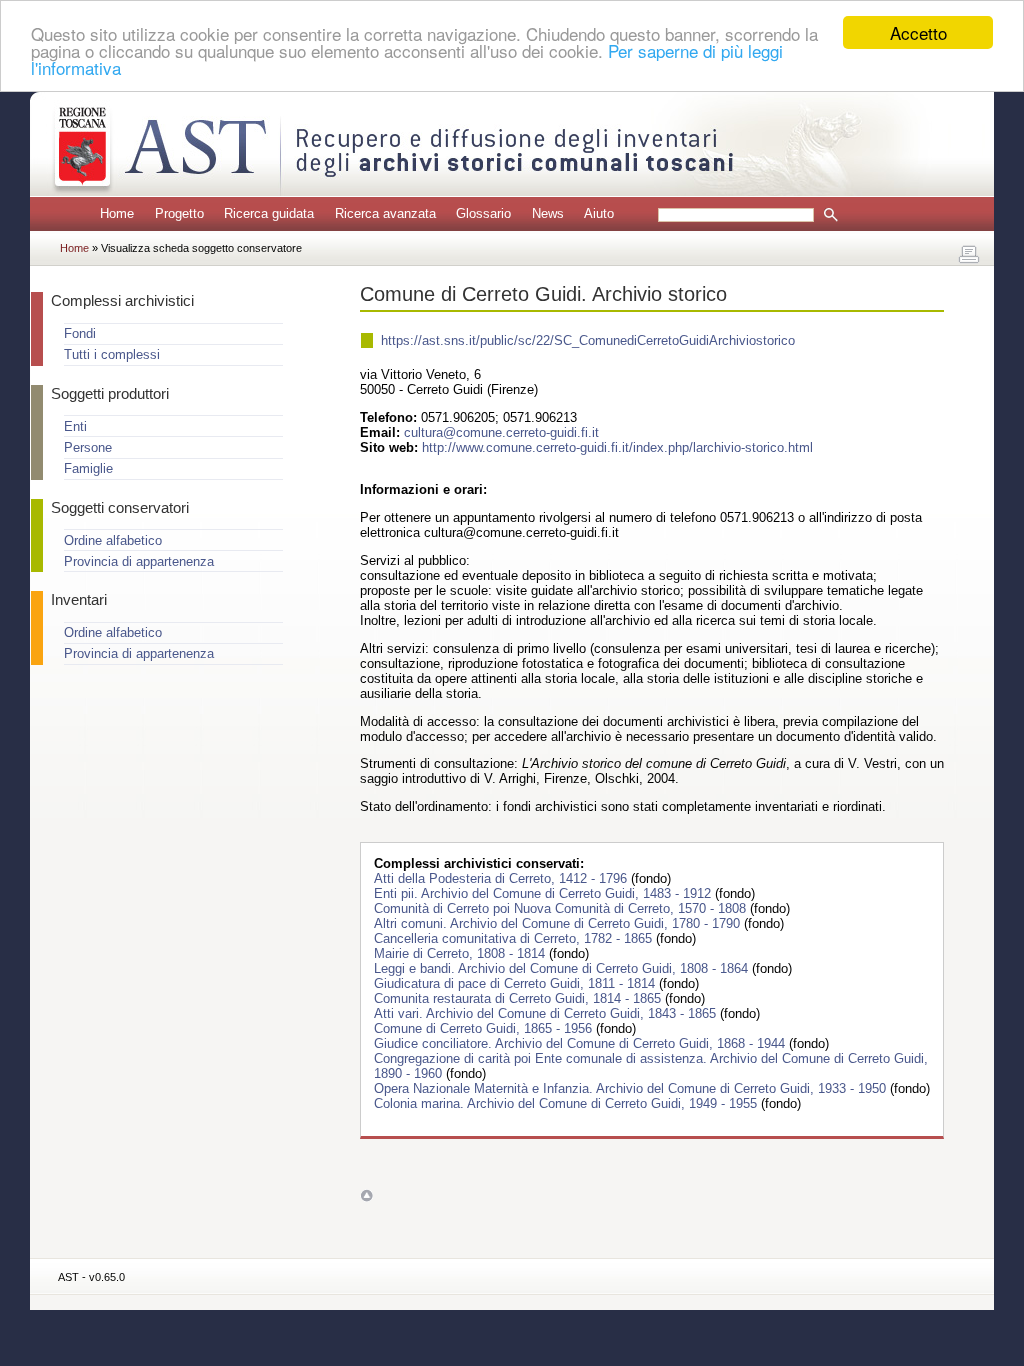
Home (117, 213)
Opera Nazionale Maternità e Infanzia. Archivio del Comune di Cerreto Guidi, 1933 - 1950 (632, 1088)
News (548, 213)
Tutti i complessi (112, 354)
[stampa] (969, 255)
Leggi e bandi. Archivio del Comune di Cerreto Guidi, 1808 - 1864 (563, 968)
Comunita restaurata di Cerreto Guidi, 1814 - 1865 (519, 998)
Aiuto (599, 213)
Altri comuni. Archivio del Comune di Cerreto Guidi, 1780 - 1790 (559, 923)
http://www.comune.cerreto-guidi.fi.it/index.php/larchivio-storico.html (617, 447)
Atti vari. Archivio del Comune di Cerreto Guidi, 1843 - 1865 (547, 1013)
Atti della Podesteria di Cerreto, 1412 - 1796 (502, 878)
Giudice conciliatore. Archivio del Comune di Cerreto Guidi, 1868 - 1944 (581, 1043)
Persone (88, 447)
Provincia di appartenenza (139, 561)
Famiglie (88, 468)
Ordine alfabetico (113, 540)
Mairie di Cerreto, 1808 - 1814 (461, 953)
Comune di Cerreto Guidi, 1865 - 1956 (485, 1028)
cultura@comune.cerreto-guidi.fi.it (501, 432)
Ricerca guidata (269, 213)
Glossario (483, 213)
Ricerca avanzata (385, 213)
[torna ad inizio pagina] (366, 1195)
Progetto (179, 213)
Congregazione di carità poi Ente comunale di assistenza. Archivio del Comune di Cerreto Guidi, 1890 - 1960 (651, 1066)
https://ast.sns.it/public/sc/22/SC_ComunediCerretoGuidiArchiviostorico (588, 340)
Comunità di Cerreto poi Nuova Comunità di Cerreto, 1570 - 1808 (562, 908)
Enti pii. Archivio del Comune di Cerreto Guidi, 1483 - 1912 (544, 893)
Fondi (80, 333)
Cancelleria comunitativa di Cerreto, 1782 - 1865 (515, 938)
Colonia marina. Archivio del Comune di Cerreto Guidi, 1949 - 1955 (567, 1103)
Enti (75, 426)
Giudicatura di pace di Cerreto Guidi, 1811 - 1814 (516, 983)
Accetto (918, 32)
